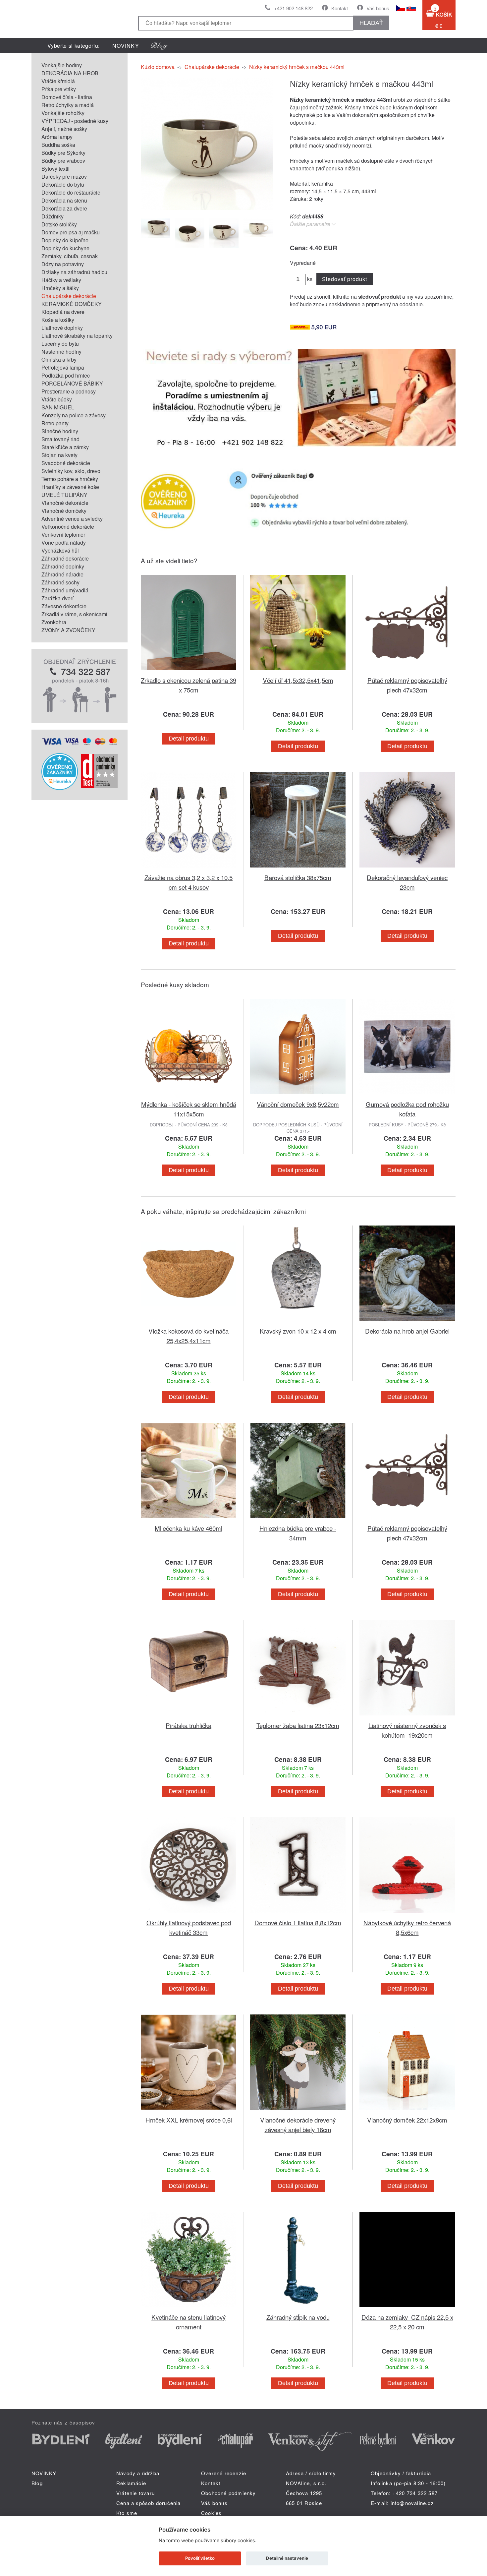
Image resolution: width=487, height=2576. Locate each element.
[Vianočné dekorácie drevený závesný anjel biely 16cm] (298, 2111)
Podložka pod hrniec (66, 375)
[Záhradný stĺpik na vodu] (298, 2308)
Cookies (211, 2513)
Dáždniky (53, 216)
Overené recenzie (224, 2473)
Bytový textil (55, 169)
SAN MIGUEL (58, 407)
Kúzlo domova (158, 67)
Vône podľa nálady (64, 542)
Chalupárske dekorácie (69, 296)
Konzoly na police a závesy (74, 415)
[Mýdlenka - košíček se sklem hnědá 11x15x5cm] (189, 1095)
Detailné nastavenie (287, 2558)
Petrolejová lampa (63, 367)
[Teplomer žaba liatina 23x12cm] (298, 1717)
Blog (37, 2483)
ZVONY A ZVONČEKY (68, 630)
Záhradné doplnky (63, 566)
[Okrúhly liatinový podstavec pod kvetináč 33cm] (189, 1914)
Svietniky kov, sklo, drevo (71, 471)
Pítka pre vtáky (59, 89)
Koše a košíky (58, 320)
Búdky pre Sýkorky (63, 153)
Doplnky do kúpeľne (65, 240)
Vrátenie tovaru (135, 2493)
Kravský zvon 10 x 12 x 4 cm (298, 1331)
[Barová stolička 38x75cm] (298, 869)
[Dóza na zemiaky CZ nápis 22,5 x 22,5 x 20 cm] (407, 2308)
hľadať (371, 23)
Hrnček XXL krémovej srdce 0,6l (189, 2120)
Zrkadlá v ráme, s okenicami (74, 614)
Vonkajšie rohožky (63, 113)
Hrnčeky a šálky (60, 288)
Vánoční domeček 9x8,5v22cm (298, 1104)
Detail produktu (189, 739)
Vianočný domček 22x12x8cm (407, 2120)
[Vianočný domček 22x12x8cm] (407, 2111)
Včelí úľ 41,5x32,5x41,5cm (298, 680)
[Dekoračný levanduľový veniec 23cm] (407, 869)
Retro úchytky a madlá (68, 105)
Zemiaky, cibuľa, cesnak (70, 256)
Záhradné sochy (60, 582)
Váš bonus (378, 8)
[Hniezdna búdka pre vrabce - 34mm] (298, 1519)
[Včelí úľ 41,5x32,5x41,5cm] (298, 671)
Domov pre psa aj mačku (71, 232)
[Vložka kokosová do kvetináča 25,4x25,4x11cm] (189, 1322)
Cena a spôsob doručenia (149, 2503)
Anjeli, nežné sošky (64, 129)
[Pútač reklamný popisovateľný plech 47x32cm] (407, 671)
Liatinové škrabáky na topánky (77, 336)
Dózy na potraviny (63, 264)
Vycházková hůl (60, 550)
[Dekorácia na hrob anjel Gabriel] (407, 1322)
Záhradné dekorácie (65, 558)
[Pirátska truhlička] (189, 1717)
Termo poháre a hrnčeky (70, 479)
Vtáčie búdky (57, 399)
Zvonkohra (54, 622)
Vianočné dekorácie (65, 503)
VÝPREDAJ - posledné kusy (75, 121)
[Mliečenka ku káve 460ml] (189, 1519)
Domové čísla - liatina (67, 97)
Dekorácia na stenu (64, 200)
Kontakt (340, 8)
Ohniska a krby (59, 359)
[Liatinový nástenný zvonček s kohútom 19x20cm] (407, 1717)
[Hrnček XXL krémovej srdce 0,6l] (189, 2111)
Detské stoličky (59, 224)
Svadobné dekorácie (66, 463)
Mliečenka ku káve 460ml (189, 1528)
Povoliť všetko (200, 2558)
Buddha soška (58, 145)
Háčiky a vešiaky (61, 280)
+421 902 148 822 (293, 8)
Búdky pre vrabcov (63, 161)
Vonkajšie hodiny (62, 65)
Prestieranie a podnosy (69, 391)
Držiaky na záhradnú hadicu (74, 272)
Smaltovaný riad (60, 439)
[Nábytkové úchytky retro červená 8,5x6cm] (407, 1914)
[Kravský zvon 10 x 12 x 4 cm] (298, 1322)
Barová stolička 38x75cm (298, 877)
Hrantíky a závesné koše (70, 487)
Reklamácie (131, 2483)
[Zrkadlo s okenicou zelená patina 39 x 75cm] (189, 671)
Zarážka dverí (57, 598)
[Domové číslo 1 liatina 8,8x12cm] (298, 1914)
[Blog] (159, 46)
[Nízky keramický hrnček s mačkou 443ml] (207, 208)
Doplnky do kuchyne (65, 248)
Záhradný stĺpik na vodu (298, 2317)
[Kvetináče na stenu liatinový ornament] (189, 2308)
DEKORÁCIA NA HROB (70, 73)
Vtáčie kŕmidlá (58, 81)
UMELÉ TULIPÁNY (64, 495)
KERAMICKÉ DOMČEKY (72, 304)
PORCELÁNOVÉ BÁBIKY (72, 383)
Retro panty (55, 423)
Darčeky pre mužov (64, 177)
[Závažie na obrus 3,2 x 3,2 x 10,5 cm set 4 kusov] (189, 869)
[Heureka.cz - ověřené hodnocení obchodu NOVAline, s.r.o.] (60, 788)
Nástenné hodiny (61, 352)
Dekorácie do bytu (63, 184)
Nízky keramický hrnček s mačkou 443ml (297, 67)
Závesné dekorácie (64, 606)
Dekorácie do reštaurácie (71, 192)
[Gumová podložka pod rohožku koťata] (407, 1095)
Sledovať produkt (344, 279)
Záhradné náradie (62, 574)
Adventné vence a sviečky (72, 519)
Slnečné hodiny (60, 431)
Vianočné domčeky (64, 511)
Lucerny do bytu (60, 344)
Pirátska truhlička (189, 1725)
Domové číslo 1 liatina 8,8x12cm (298, 1922)
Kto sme (127, 2513)
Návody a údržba (138, 2473)
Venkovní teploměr (63, 535)
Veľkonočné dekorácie (68, 527)
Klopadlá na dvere (63, 312)
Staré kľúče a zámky (65, 447)
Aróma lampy (57, 137)
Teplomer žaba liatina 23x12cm (298, 1725)
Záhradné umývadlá (65, 590)
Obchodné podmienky (229, 2493)
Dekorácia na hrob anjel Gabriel (407, 1331)
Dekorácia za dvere (64, 208)
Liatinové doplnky (62, 328)
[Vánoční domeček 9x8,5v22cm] (298, 1095)
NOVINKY (126, 46)
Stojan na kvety (59, 455)
